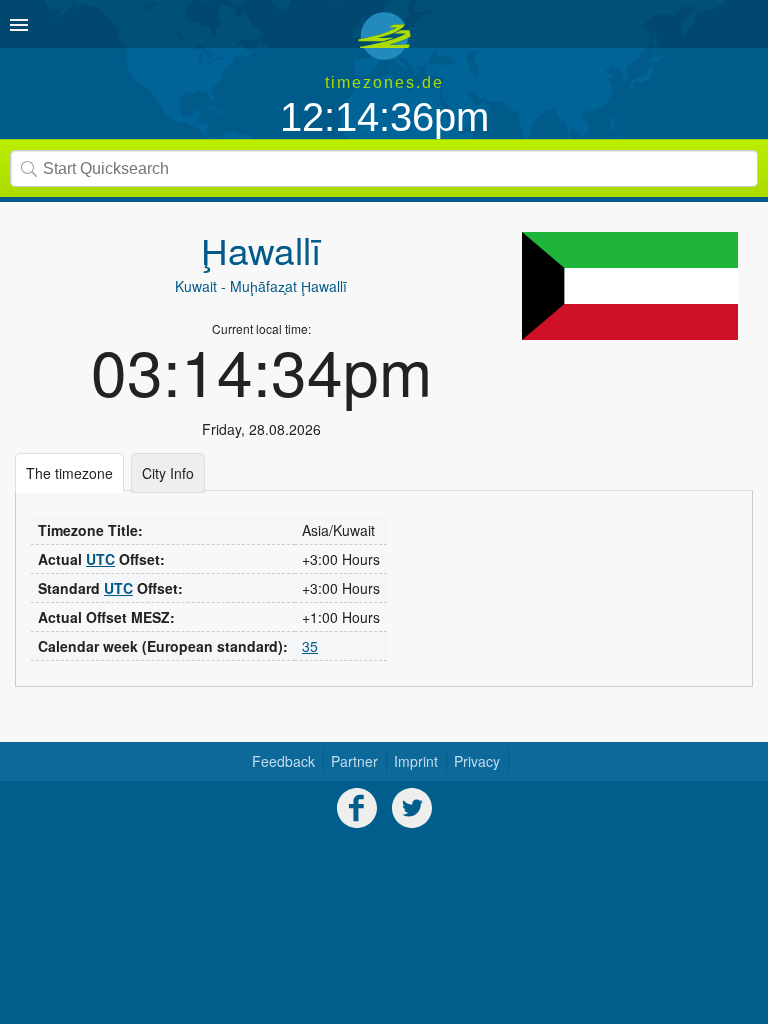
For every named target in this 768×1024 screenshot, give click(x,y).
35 (310, 646)
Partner (354, 761)
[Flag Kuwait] (630, 286)
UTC (100, 559)
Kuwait (196, 286)
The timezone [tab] (69, 473)
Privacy (477, 761)
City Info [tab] (168, 473)
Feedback (283, 761)
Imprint (416, 761)
